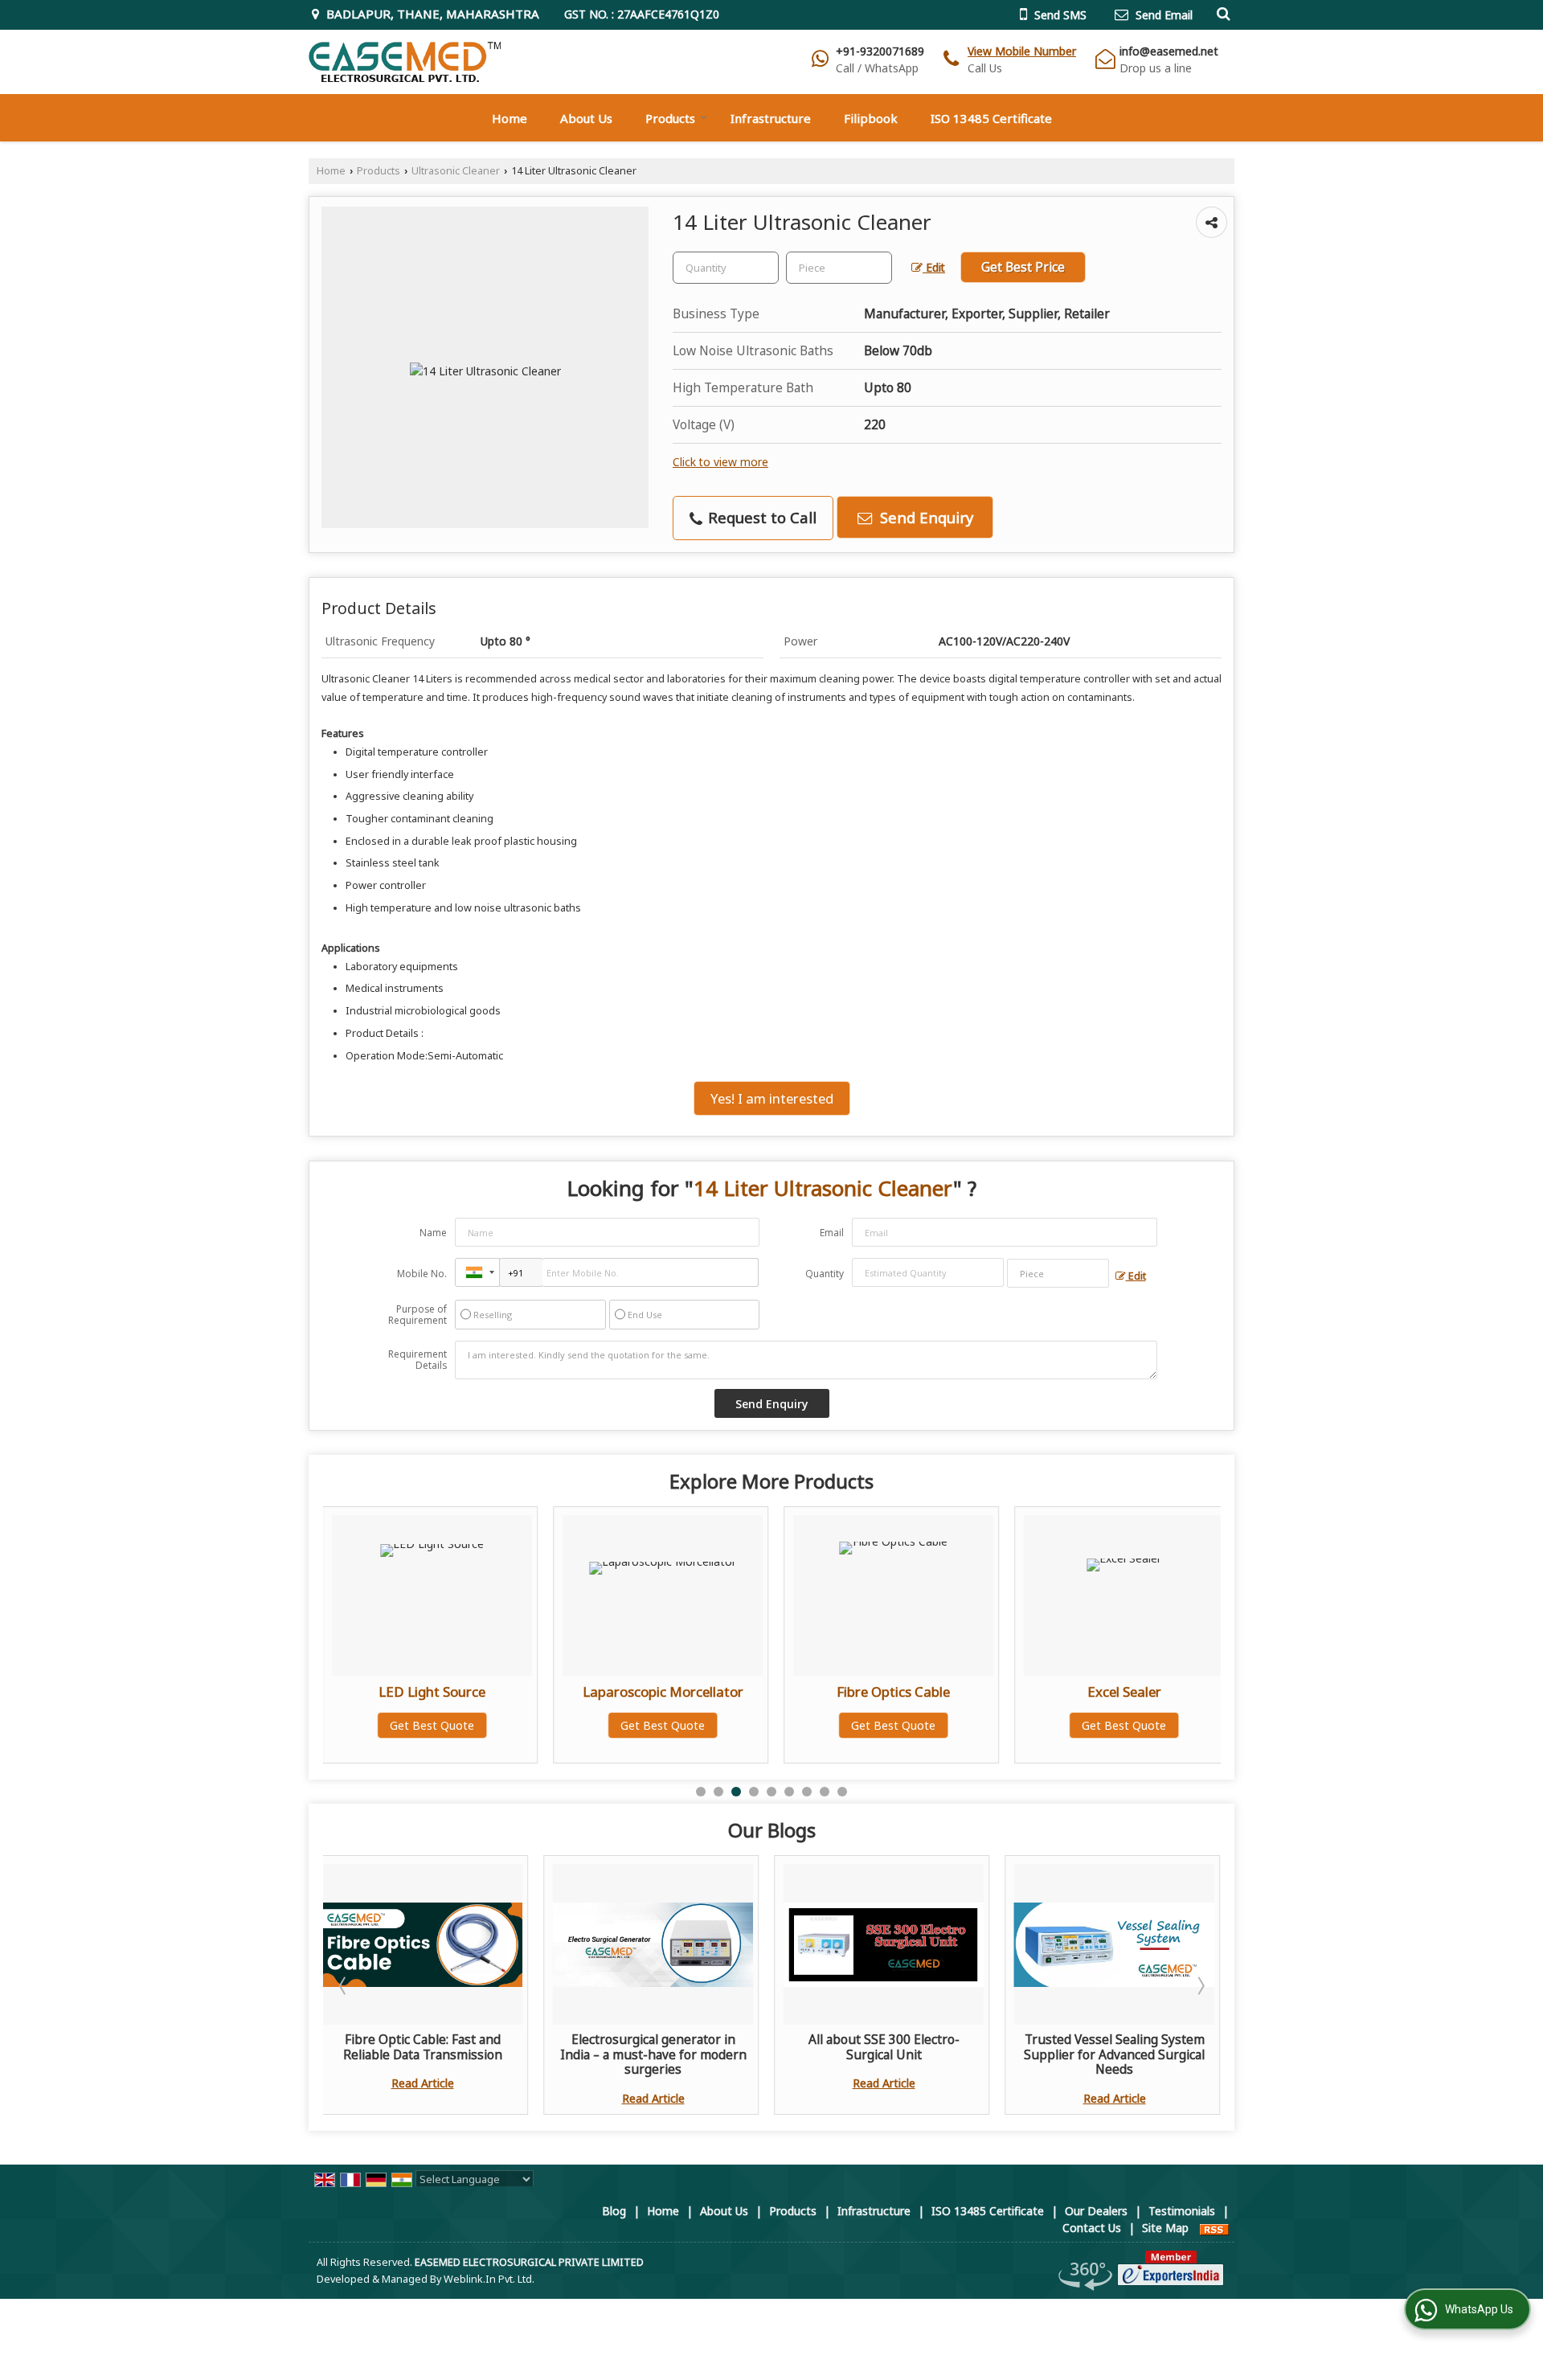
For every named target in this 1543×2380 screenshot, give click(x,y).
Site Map (1165, 2228)
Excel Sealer (895, 1692)
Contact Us (1092, 2228)
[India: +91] (477, 1272)
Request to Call (760, 517)
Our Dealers (1096, 2211)
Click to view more (720, 462)
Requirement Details (417, 1360)
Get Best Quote (434, 1725)
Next (1200, 1985)
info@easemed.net (1169, 51)
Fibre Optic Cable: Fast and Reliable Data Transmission (423, 2047)
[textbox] (839, 268)
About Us (586, 118)
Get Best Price (1023, 267)
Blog (614, 2211)
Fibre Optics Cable (664, 1692)
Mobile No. (422, 1274)
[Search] (1221, 13)
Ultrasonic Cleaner (456, 171)
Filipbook (871, 118)
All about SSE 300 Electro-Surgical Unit (884, 2047)
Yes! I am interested (772, 1098)
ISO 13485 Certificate (991, 118)
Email (832, 1233)
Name (433, 1233)
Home (510, 118)
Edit (934, 267)
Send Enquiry (925, 517)
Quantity (825, 1274)
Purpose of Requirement (417, 1315)
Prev (344, 1985)
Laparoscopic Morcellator (434, 1692)
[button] (1022, 51)
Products (670, 118)
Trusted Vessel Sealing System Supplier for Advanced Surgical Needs (1114, 2054)
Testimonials (1182, 2211)
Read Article (423, 2083)
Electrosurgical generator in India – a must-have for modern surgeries (653, 2054)
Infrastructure (771, 118)
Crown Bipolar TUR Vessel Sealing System (1126, 1700)
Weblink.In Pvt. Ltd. (489, 2279)
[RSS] (1214, 2228)
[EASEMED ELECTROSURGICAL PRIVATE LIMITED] (405, 62)
